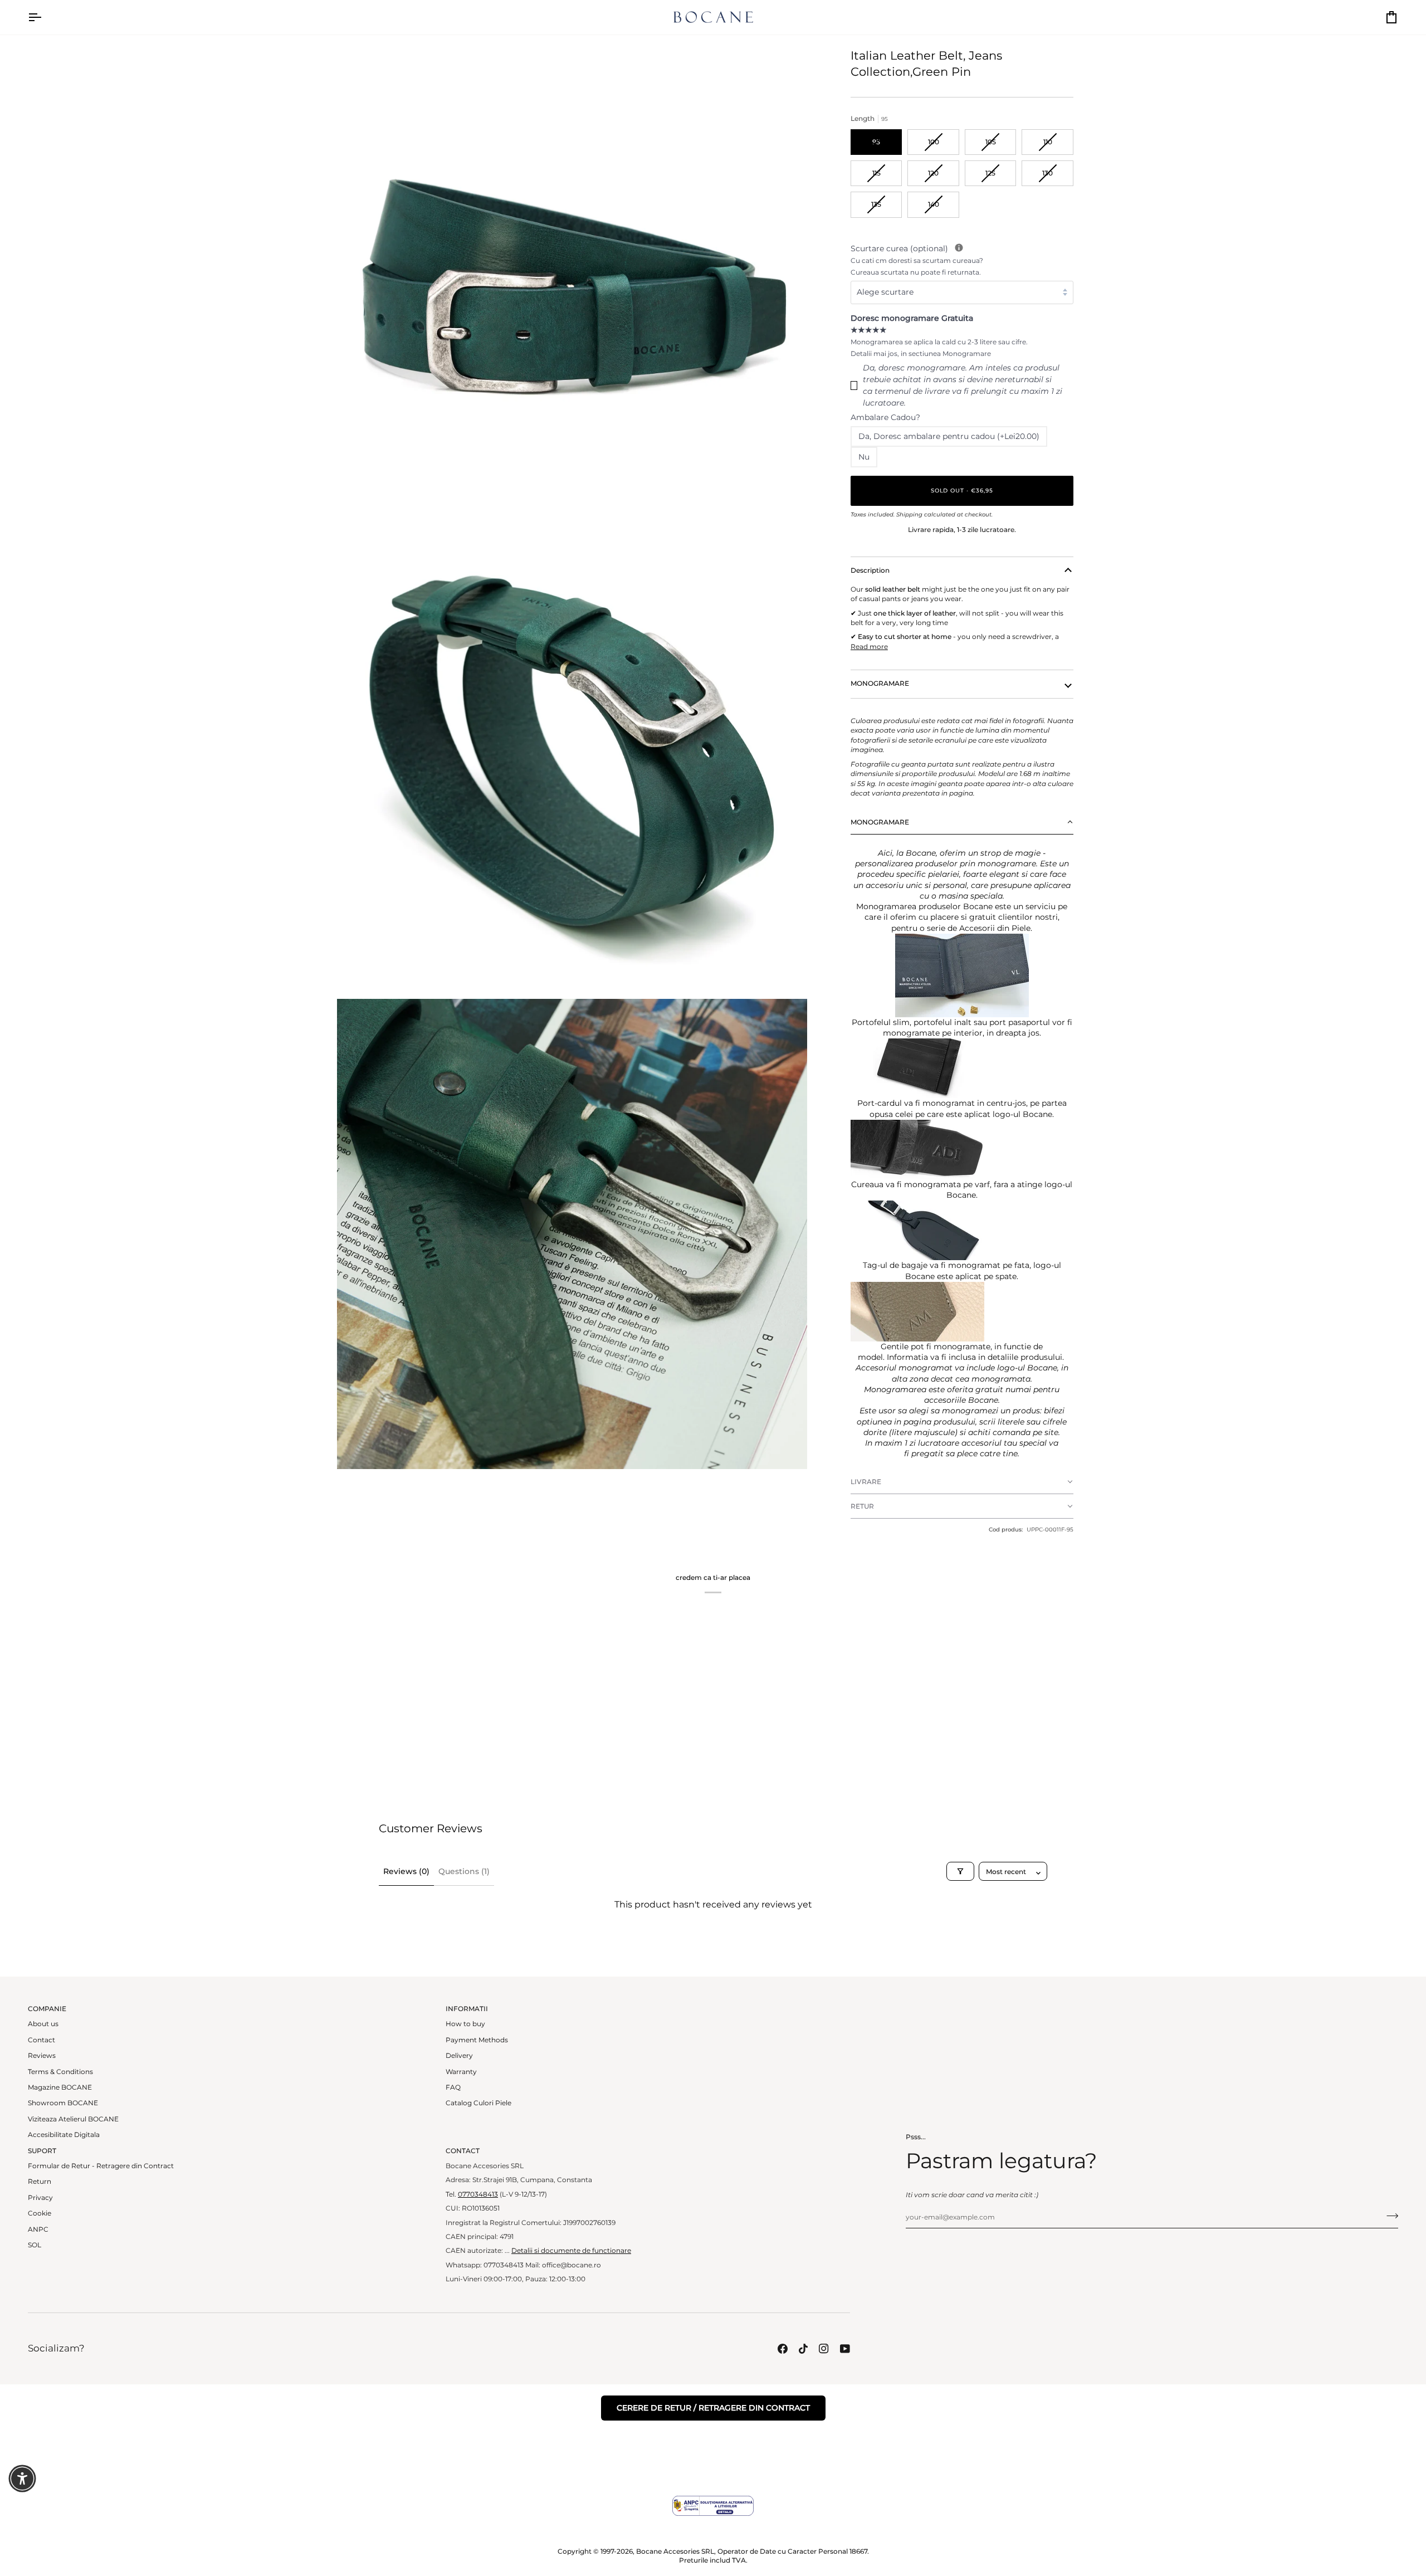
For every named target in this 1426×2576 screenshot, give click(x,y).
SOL (35, 2245)
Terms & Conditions (60, 2072)
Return (40, 2182)
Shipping (909, 514)
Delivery (459, 2056)
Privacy (40, 2198)
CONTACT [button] (463, 2151)
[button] (962, 822)
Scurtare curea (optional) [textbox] (962, 260)
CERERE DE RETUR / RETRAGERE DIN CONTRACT (713, 2408)
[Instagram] (824, 2349)
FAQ (453, 2087)
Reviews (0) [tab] (406, 1871)
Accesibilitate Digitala (64, 2135)
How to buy (465, 2024)
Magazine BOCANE (60, 2087)
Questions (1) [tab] (464, 1871)
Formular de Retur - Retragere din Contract (101, 2166)
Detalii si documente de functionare (571, 2251)
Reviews (42, 2056)
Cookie (40, 2213)
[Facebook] (783, 2349)
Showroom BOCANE (63, 2103)
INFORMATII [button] (467, 2009)
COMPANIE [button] (47, 2009)
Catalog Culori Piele (478, 2103)
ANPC (38, 2229)
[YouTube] (845, 2349)
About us (43, 2024)
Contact (41, 2040)
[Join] (1389, 2216)
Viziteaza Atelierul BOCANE (73, 2119)
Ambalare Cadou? (885, 417)
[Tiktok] (803, 2349)
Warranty (461, 2072)
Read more (869, 647)
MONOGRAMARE (880, 684)
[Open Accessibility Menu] (22, 2479)
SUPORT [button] (42, 2151)
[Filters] (960, 1871)
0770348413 (478, 2194)
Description (870, 570)
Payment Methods (477, 2040)
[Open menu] (45, 17)
